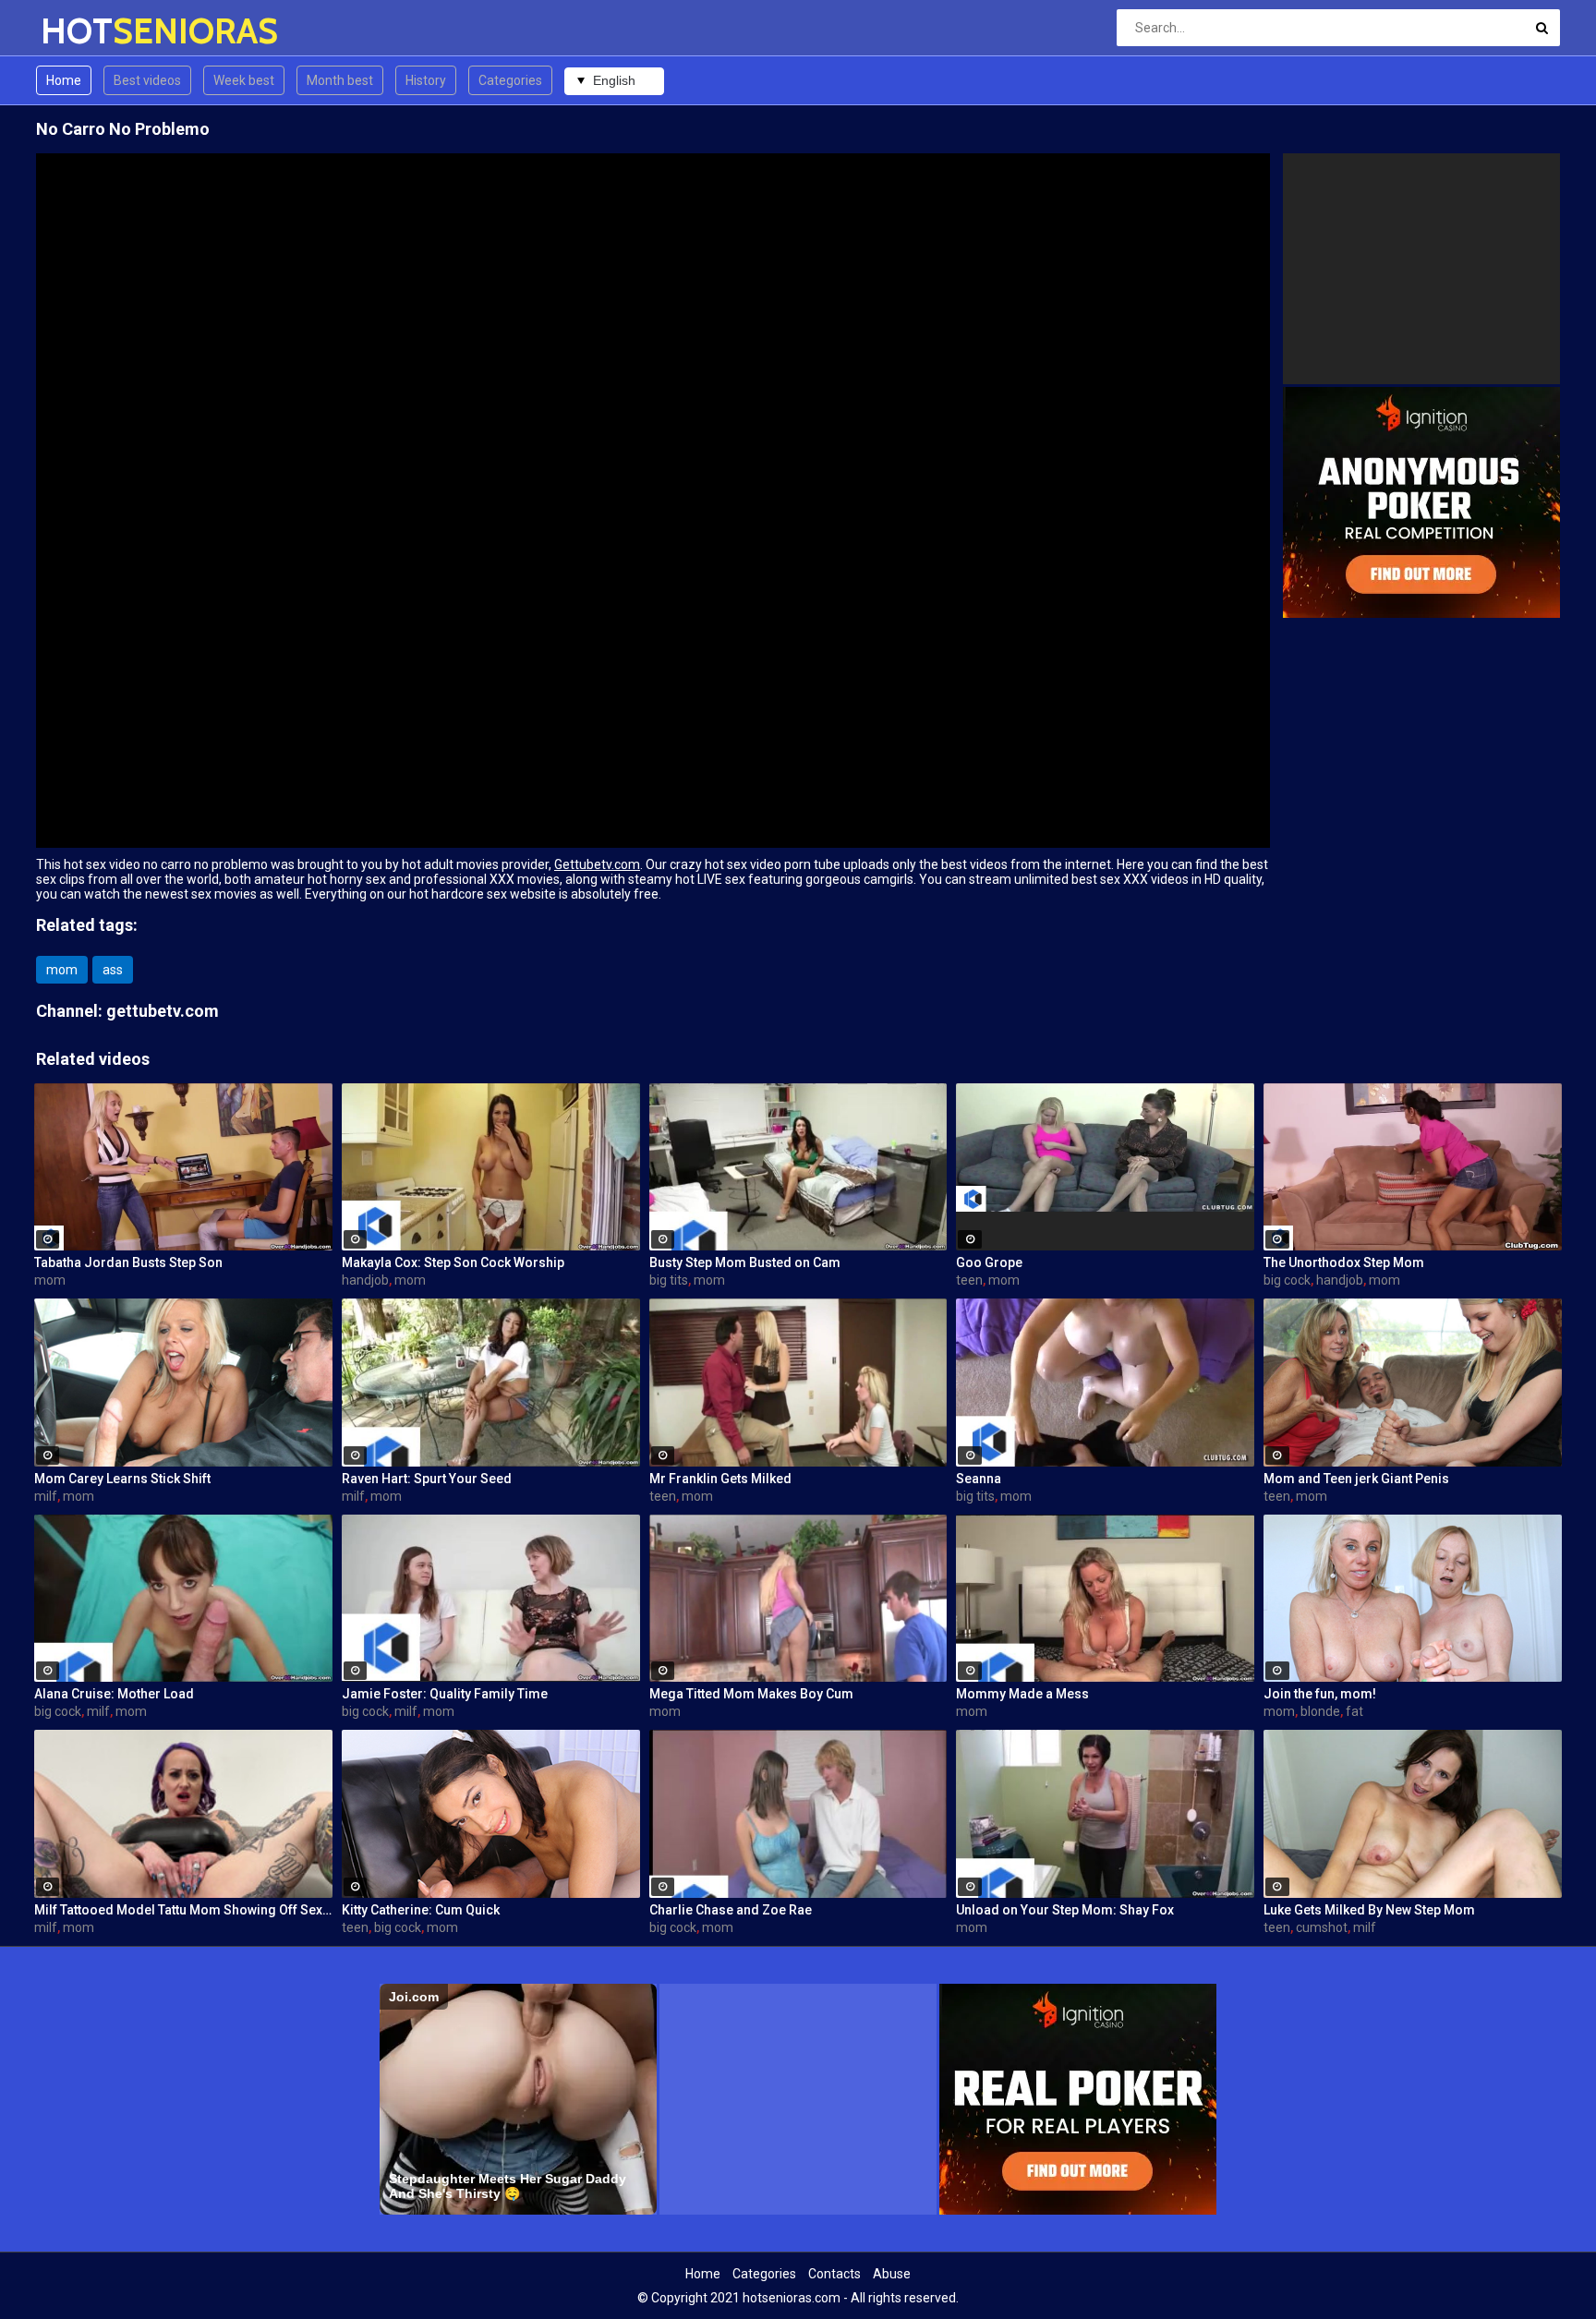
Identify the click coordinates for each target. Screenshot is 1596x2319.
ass (113, 970)
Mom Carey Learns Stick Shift (122, 1479)
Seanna (979, 1479)
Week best (244, 80)
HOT (89, 31)
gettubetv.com (163, 1011)
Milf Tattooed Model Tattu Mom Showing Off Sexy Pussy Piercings (183, 1910)
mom (62, 970)
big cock (1287, 1280)
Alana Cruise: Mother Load (114, 1694)
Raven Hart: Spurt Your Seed (427, 1479)
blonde (1320, 1711)
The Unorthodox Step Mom (1344, 1262)
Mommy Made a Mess (1022, 1694)
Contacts (834, 2274)
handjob (365, 1280)
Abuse (892, 2274)
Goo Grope (989, 1262)
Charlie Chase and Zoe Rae (731, 1910)
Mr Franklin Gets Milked (720, 1479)
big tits (669, 1280)
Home (64, 80)
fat (1354, 1711)
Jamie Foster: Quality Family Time (445, 1694)
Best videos (147, 80)
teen (969, 1280)
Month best (340, 80)
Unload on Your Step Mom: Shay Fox (1065, 1910)
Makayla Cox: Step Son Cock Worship (453, 1262)
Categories (510, 80)
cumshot (1322, 1927)
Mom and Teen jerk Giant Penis (1356, 1479)
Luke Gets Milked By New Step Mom (1369, 1910)
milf (46, 1496)
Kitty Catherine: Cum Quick (421, 1910)
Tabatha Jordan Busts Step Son (128, 1262)
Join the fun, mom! (1320, 1694)
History (426, 80)
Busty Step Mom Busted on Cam (745, 1262)
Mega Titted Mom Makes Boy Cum (751, 1694)
